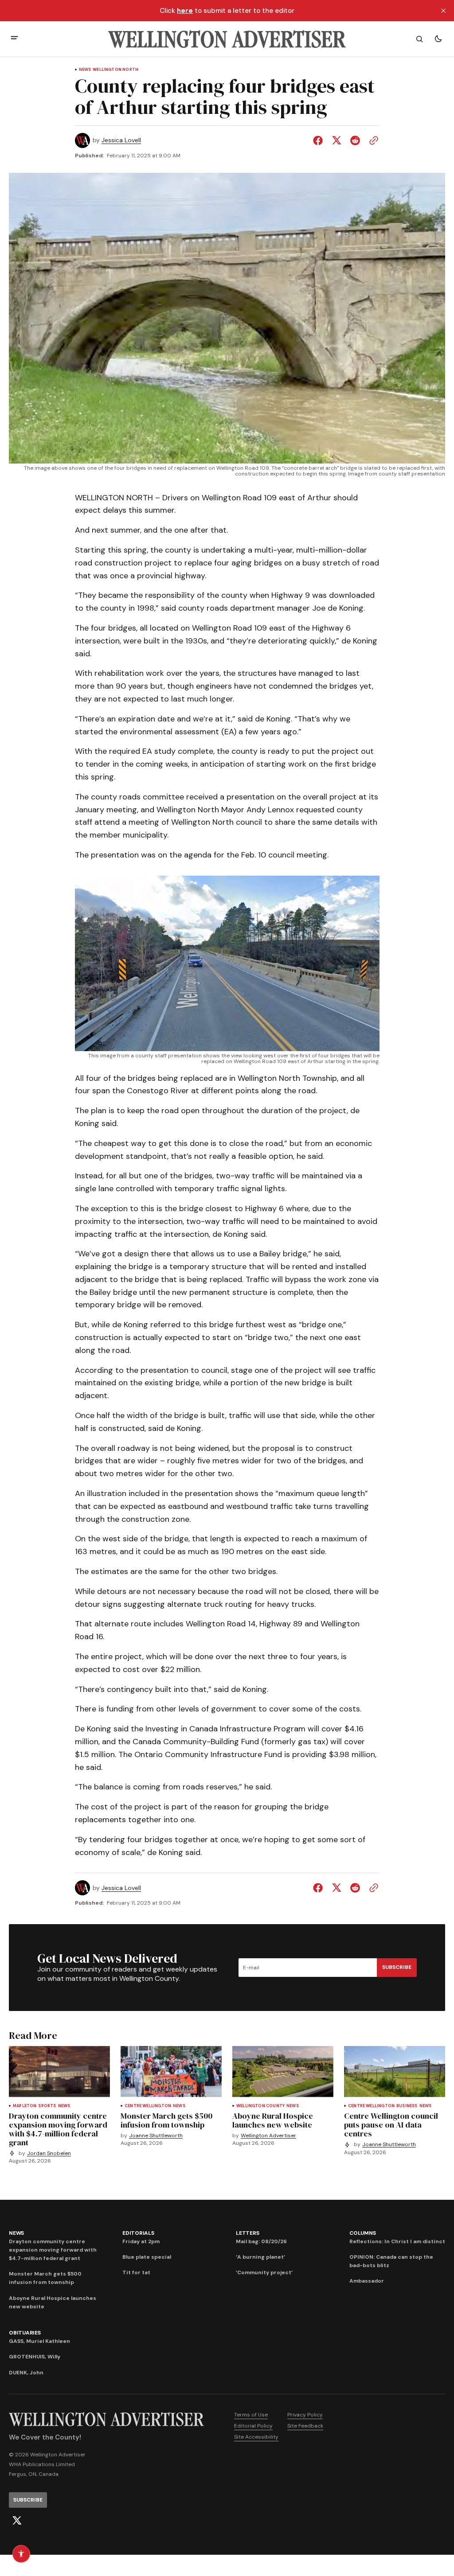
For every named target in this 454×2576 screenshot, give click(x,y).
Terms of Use (251, 2415)
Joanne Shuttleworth (156, 2136)
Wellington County (260, 2106)
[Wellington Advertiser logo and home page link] (227, 39)
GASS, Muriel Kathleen (39, 2341)
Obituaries (25, 2333)
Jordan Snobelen (49, 2153)
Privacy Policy (305, 2415)
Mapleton (25, 2106)
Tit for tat (136, 2272)
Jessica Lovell (121, 140)
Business (407, 2106)
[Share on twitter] (337, 140)
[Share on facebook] (320, 140)
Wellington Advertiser (268, 2136)
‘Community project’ (264, 2272)
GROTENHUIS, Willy (35, 2357)
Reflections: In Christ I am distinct (397, 2241)
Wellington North (115, 70)
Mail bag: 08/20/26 (261, 2241)
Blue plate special (147, 2257)
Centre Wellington (148, 2106)
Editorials (138, 2233)
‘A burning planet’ (260, 2257)
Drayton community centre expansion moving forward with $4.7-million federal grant (53, 2250)
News (85, 70)
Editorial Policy (253, 2426)
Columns (362, 2233)
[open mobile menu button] (14, 39)
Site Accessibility (256, 2437)
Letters (247, 2233)
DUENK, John (26, 2373)
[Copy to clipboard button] (372, 140)
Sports (47, 2106)
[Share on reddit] (355, 140)
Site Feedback (305, 2426)
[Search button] (419, 39)
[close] (443, 11)
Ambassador (367, 2281)
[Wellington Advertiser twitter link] (17, 2521)
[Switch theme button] (438, 39)
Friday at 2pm (141, 2241)
